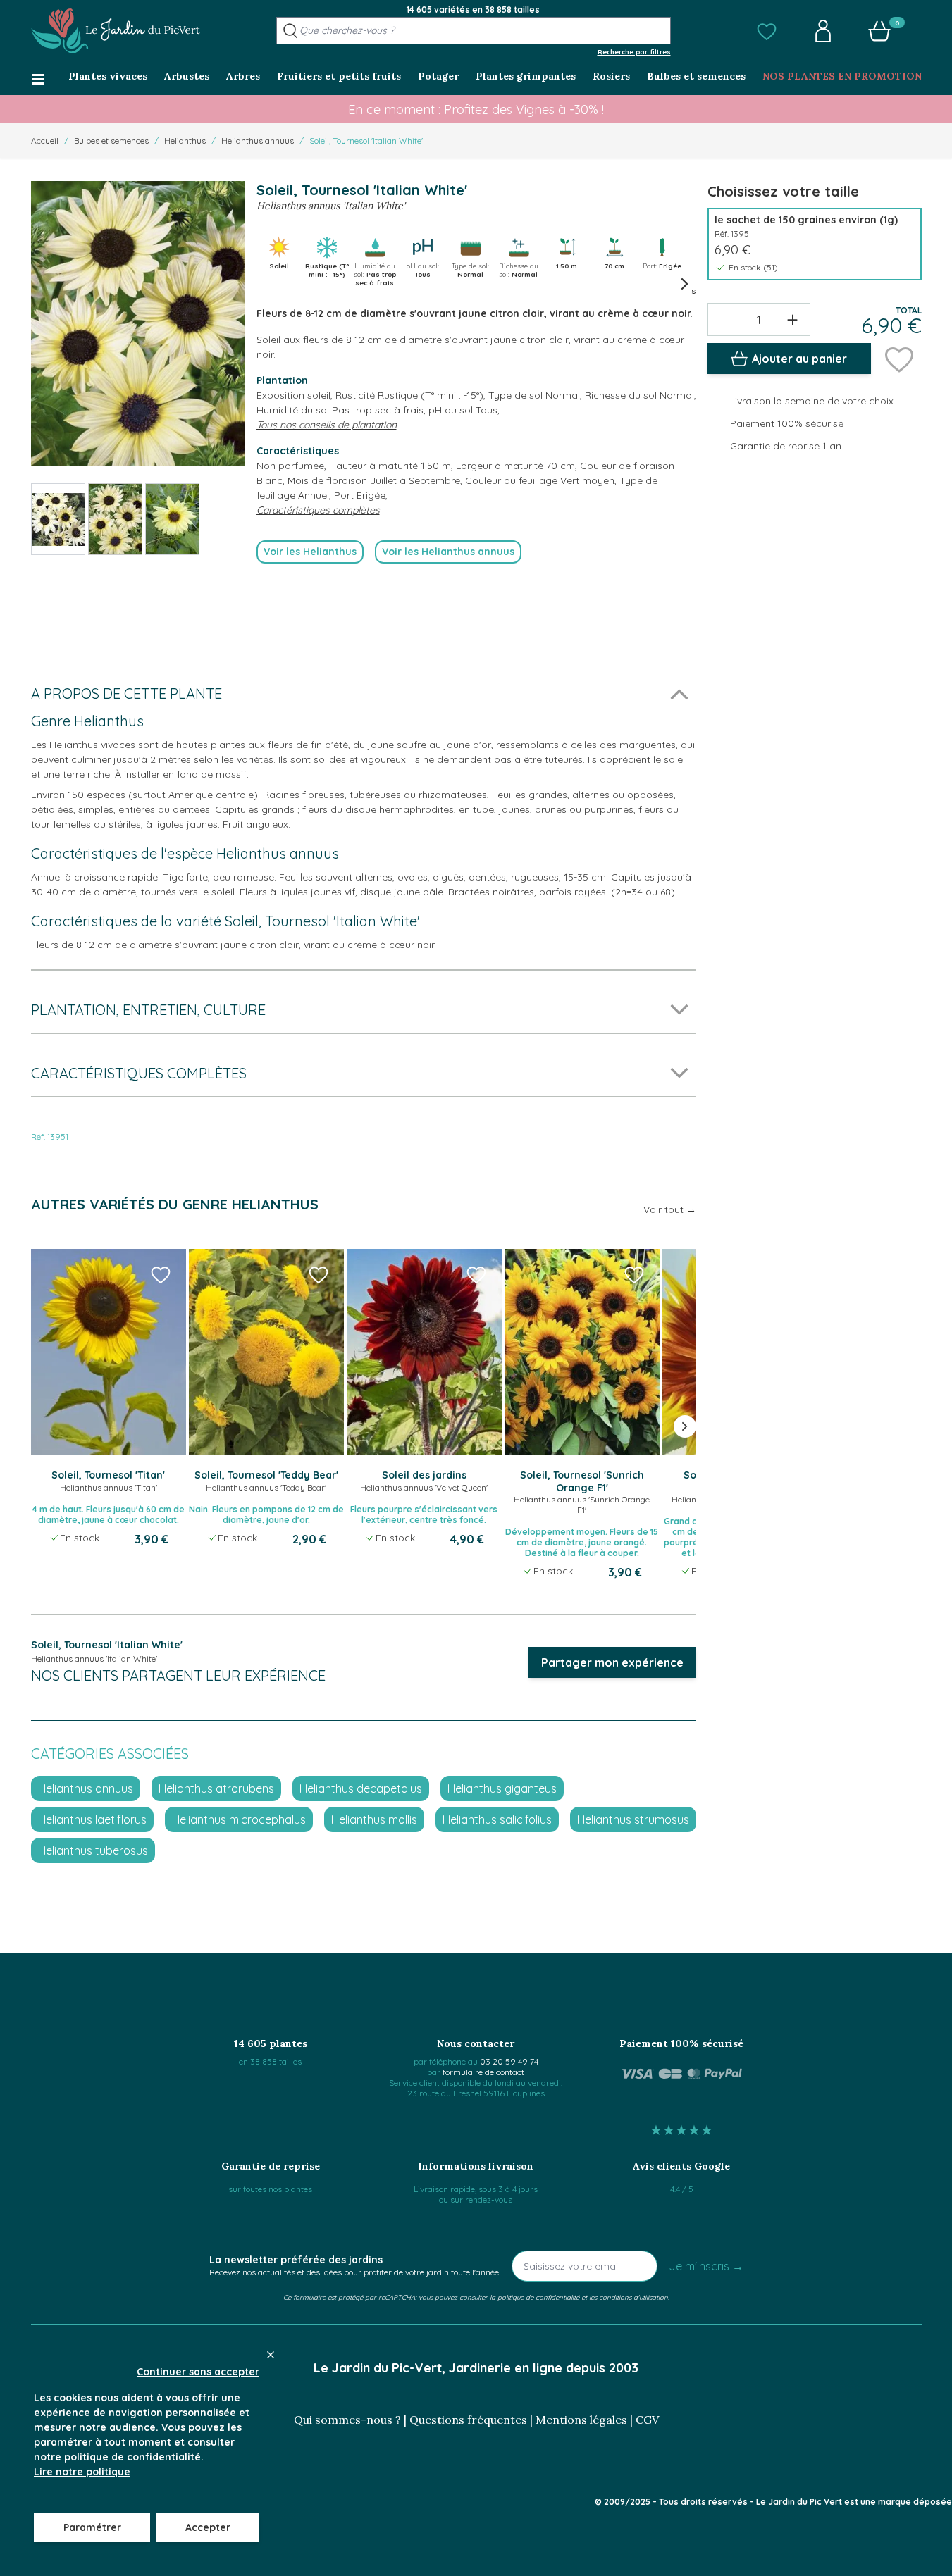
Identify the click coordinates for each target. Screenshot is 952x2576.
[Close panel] (271, 2355)
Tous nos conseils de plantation (327, 425)
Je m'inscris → (706, 2266)
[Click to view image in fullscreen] (138, 324)
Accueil (45, 141)
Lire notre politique (82, 2472)
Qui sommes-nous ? (347, 2420)
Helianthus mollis (374, 1819)
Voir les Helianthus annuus (448, 552)
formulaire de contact (483, 2072)
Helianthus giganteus (502, 1788)
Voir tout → (670, 1209)
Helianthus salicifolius (497, 1819)
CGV (647, 2420)
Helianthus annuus (258, 141)
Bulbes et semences (111, 141)
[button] (767, 31)
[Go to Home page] (116, 31)
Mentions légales (581, 2420)
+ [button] (792, 319)
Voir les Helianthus (310, 552)
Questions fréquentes (468, 2420)
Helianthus (185, 141)
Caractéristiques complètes (318, 510)
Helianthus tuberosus (93, 1850)
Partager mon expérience (612, 1662)
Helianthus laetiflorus (92, 1819)
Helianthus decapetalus (361, 1788)
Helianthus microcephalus (239, 1819)
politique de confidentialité (538, 2297)
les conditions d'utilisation (629, 2297)
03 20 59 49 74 (509, 2061)
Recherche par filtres (634, 51)
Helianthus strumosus (633, 1819)
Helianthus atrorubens (216, 1788)
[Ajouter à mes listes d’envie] (899, 359)
